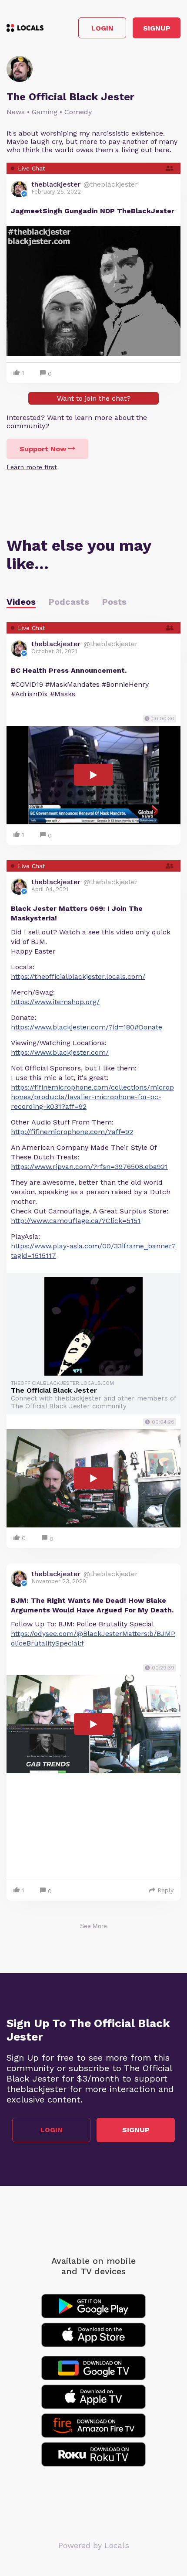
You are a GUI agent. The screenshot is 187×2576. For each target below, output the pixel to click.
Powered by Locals (94, 2545)
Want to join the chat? (94, 398)
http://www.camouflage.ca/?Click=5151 (76, 1221)
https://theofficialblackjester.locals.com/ (78, 976)
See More (93, 1926)
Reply (165, 1890)
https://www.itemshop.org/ (55, 1002)
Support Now (43, 449)
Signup (157, 28)
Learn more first (32, 467)
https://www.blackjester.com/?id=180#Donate (87, 1027)
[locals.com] (25, 28)
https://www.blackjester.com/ (60, 1052)
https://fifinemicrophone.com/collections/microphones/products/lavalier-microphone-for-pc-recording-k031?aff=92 (92, 1097)
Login (102, 28)
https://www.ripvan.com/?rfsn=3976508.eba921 (89, 1167)
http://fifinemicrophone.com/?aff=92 (72, 1132)
